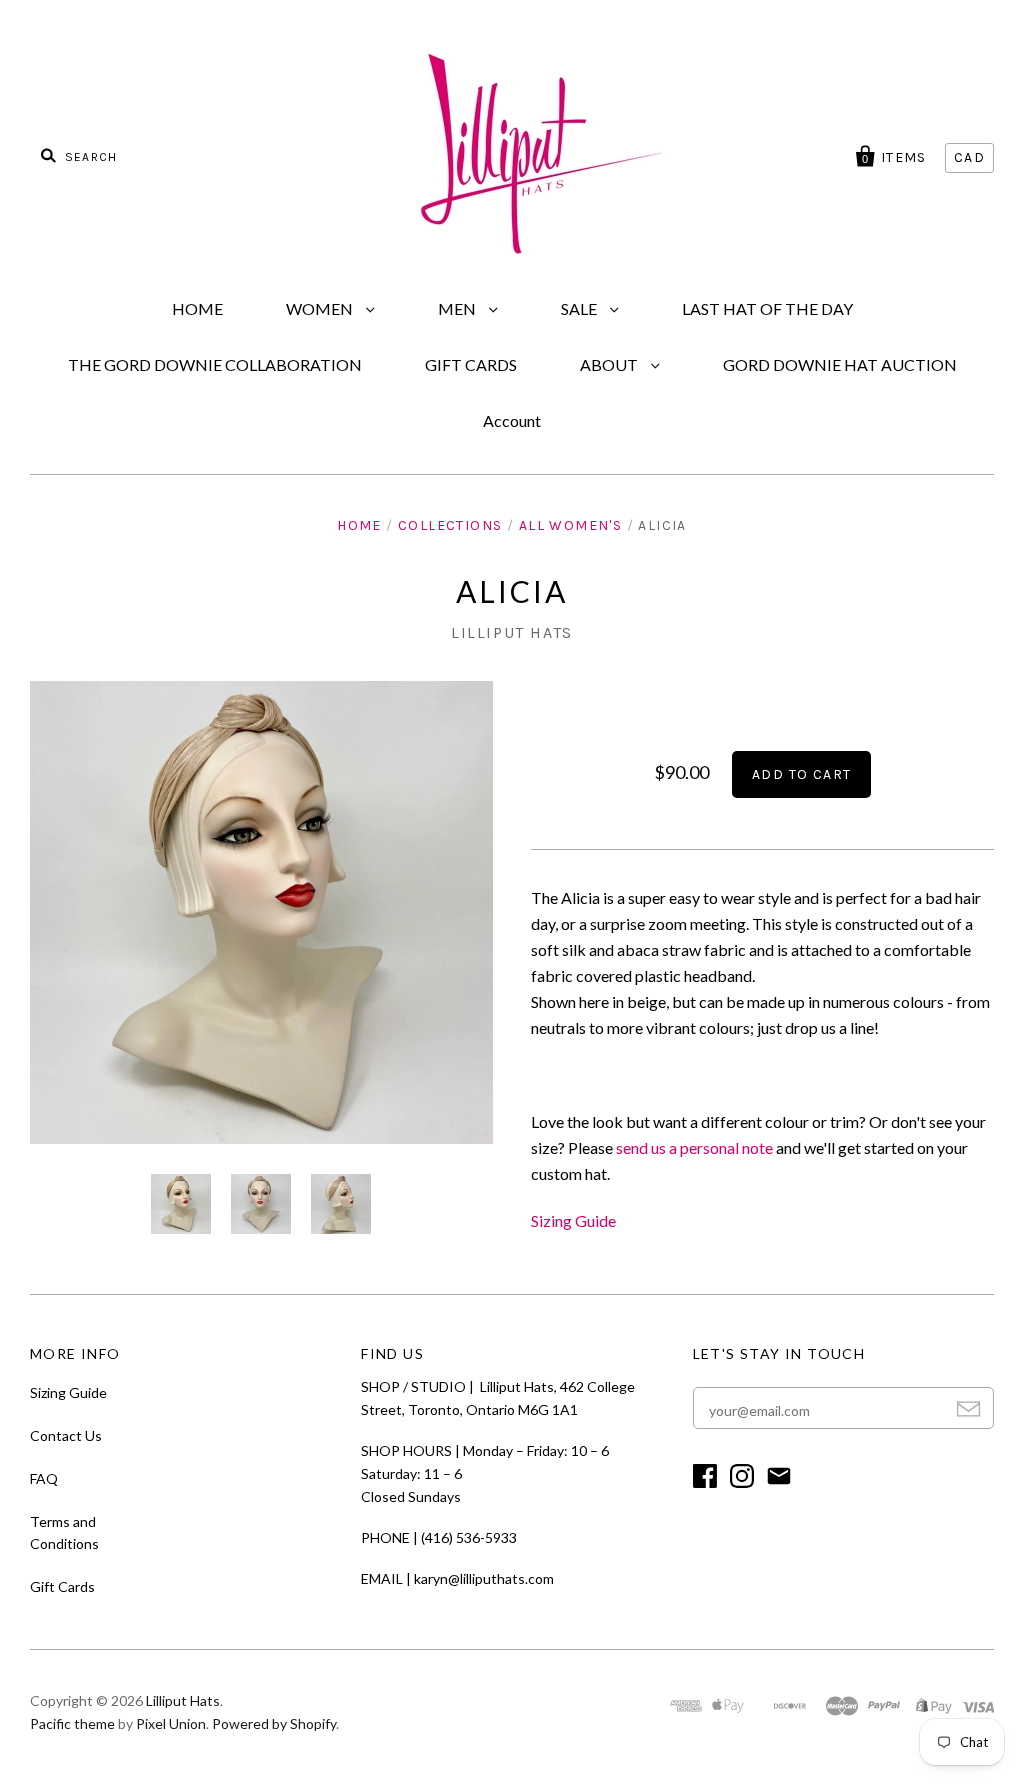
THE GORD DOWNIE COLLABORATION (215, 364)
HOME (197, 308)
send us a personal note (694, 1147)
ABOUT (610, 364)
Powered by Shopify (274, 1723)
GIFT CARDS (471, 364)
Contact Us (66, 1435)
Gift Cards (62, 1586)
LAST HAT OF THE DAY (767, 308)
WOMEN (321, 308)
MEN (458, 308)
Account (512, 420)
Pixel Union (171, 1723)
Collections (450, 525)
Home (359, 525)
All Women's (570, 525)
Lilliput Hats (512, 632)
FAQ (44, 1478)
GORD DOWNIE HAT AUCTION (840, 364)
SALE (580, 308)
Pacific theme (72, 1723)
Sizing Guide (573, 1220)
